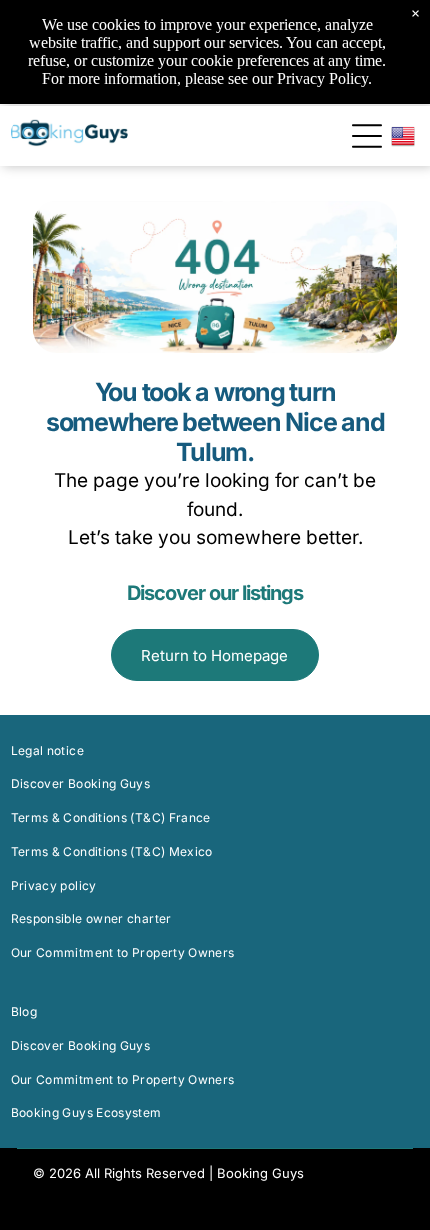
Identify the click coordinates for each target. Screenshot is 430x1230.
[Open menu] (367, 136)
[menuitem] (215, 750)
